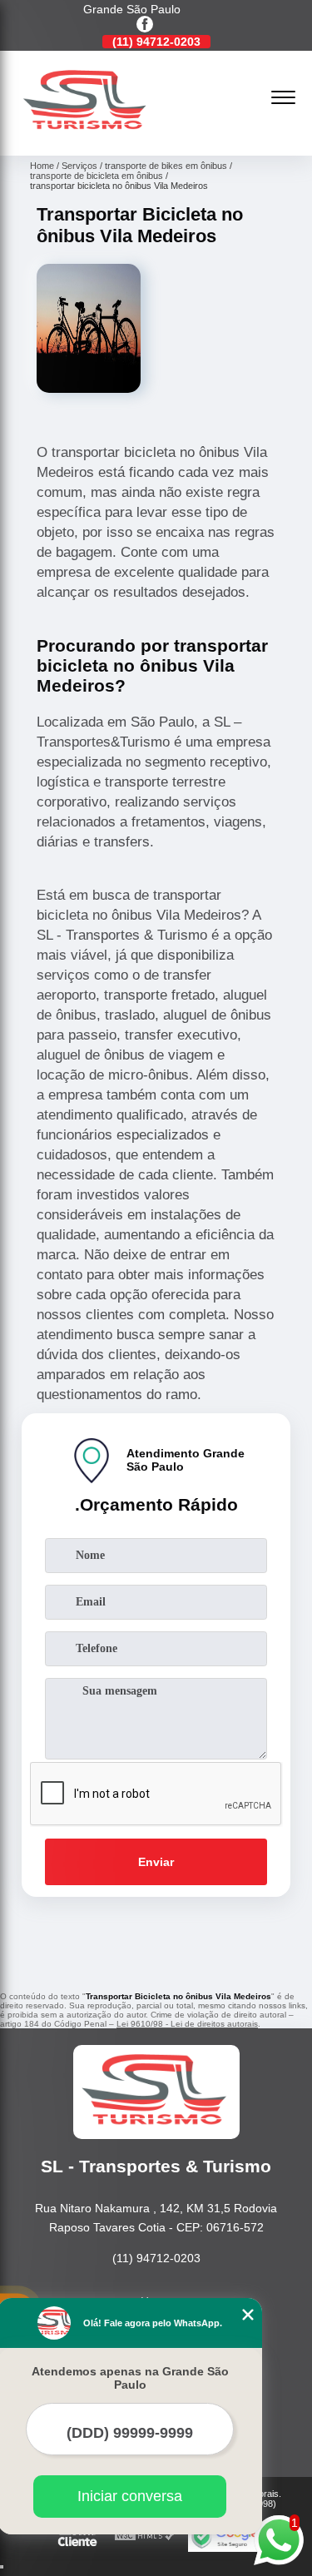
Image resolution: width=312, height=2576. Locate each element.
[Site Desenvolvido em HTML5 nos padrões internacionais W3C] (145, 2536)
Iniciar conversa (130, 2496)
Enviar (156, 1862)
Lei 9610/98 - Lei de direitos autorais (187, 2024)
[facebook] (145, 25)
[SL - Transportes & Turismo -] (87, 137)
